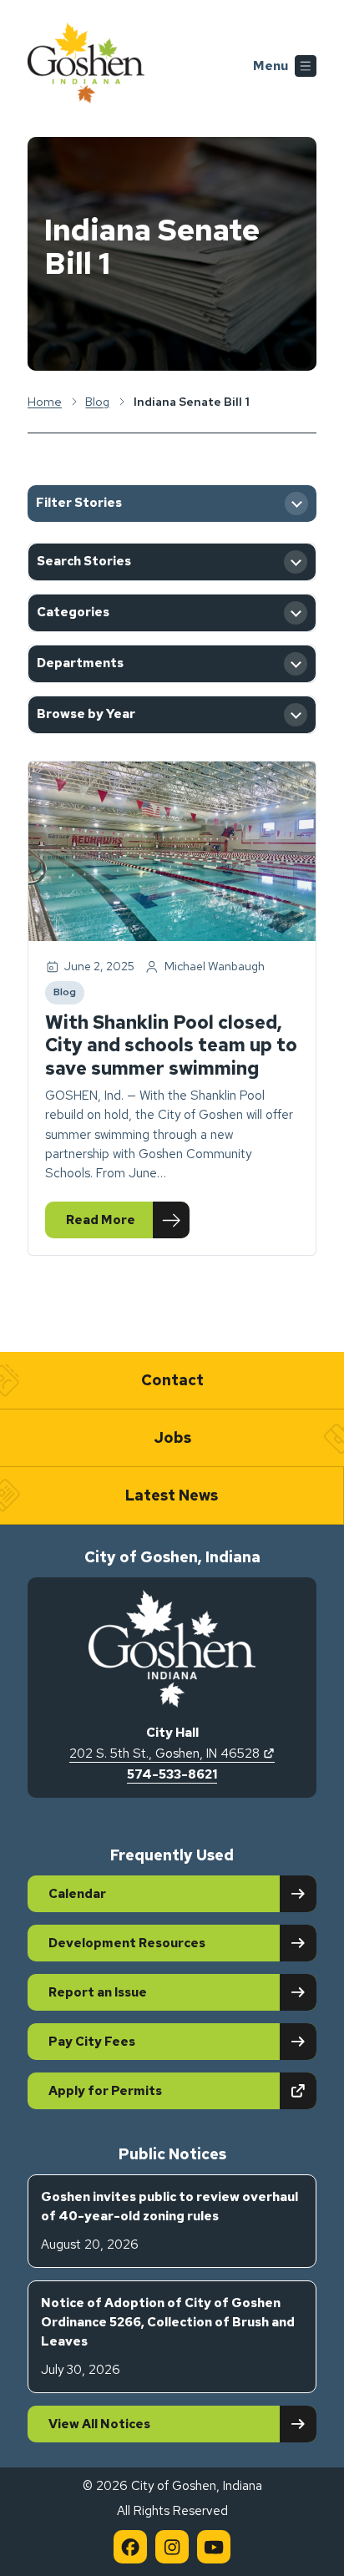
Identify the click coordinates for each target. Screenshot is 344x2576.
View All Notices (99, 2424)
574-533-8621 (172, 1774)
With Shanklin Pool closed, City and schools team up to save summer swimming (171, 1045)
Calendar (77, 1894)
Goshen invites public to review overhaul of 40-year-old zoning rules (169, 2221)
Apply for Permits (163, 2090)
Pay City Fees (92, 2042)
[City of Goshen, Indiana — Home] (86, 66)
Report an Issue (98, 1992)
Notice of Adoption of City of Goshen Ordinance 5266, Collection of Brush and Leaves (168, 2336)
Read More (127, 1224)
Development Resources (127, 1943)
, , (172, 1754)
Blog (68, 994)
